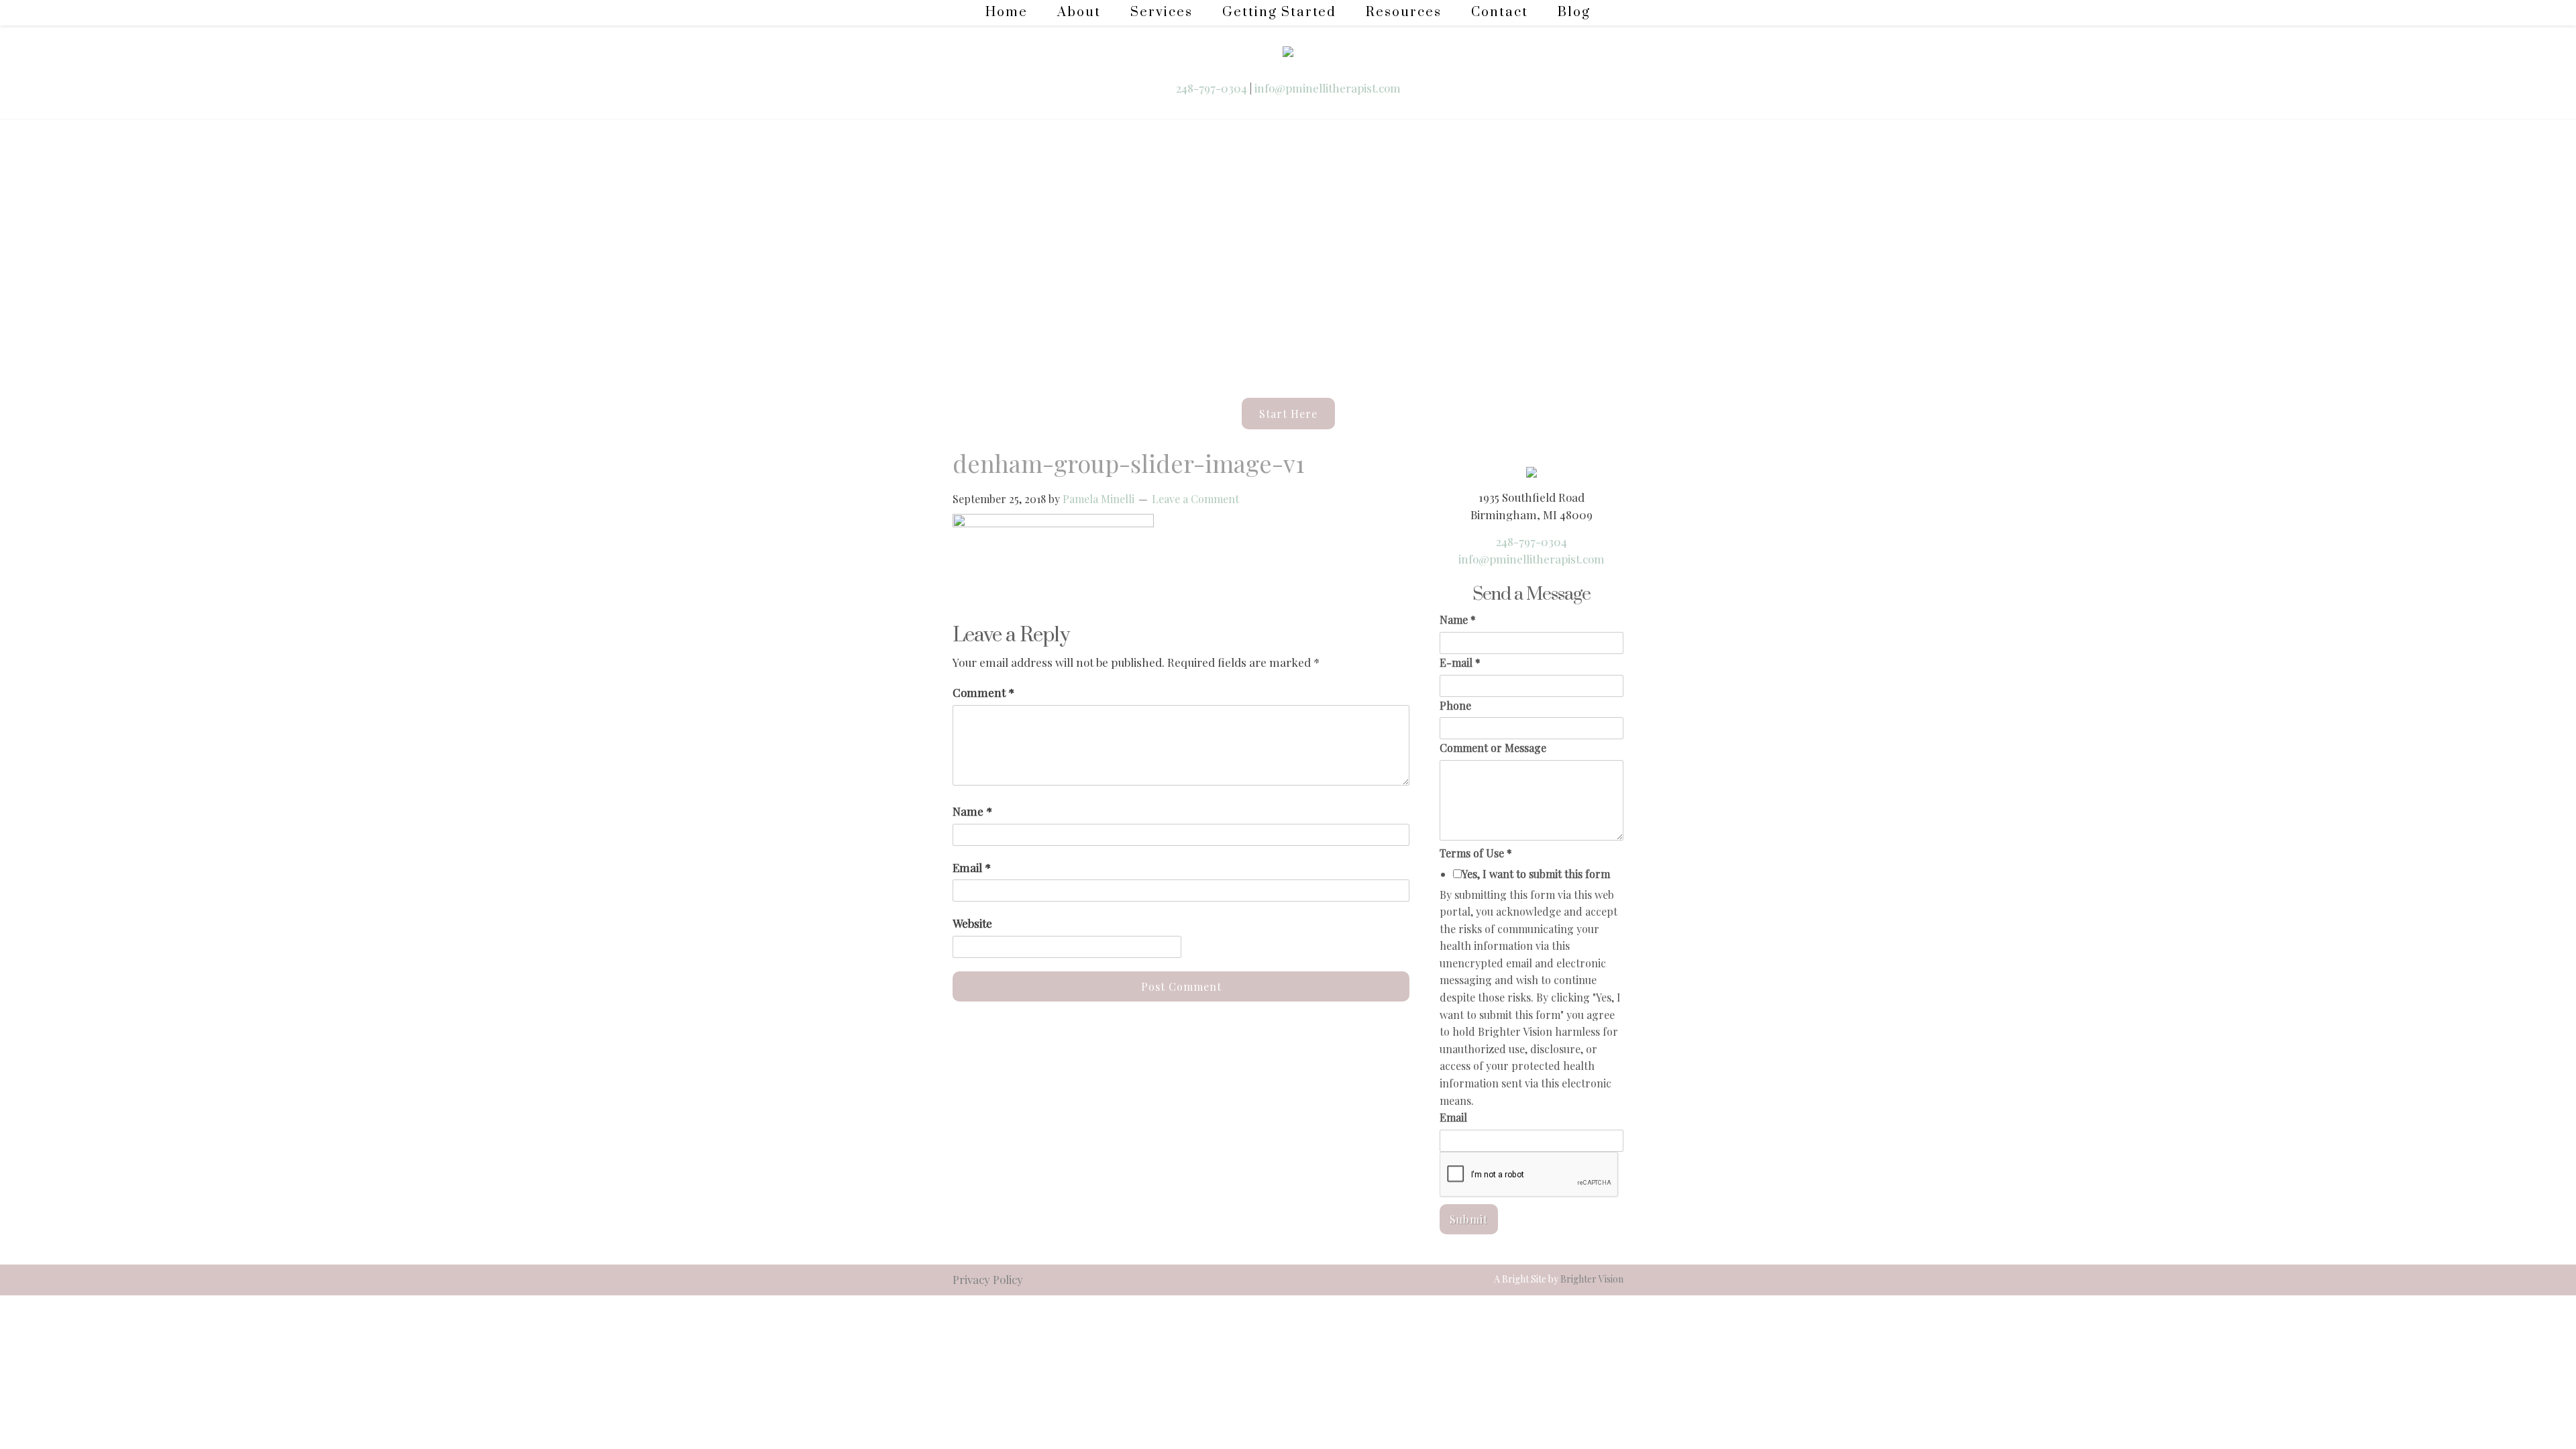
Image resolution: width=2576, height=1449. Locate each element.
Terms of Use (1476, 853)
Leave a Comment (1195, 499)
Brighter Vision (1592, 1279)
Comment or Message (1493, 748)
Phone (1455, 705)
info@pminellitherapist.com (1328, 88)
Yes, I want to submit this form (1536, 874)
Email (972, 867)
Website (972, 923)
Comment (983, 692)
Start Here (1288, 414)
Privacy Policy (988, 1279)
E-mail (1460, 662)
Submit (1469, 1219)
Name (972, 811)
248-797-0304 (1213, 88)
